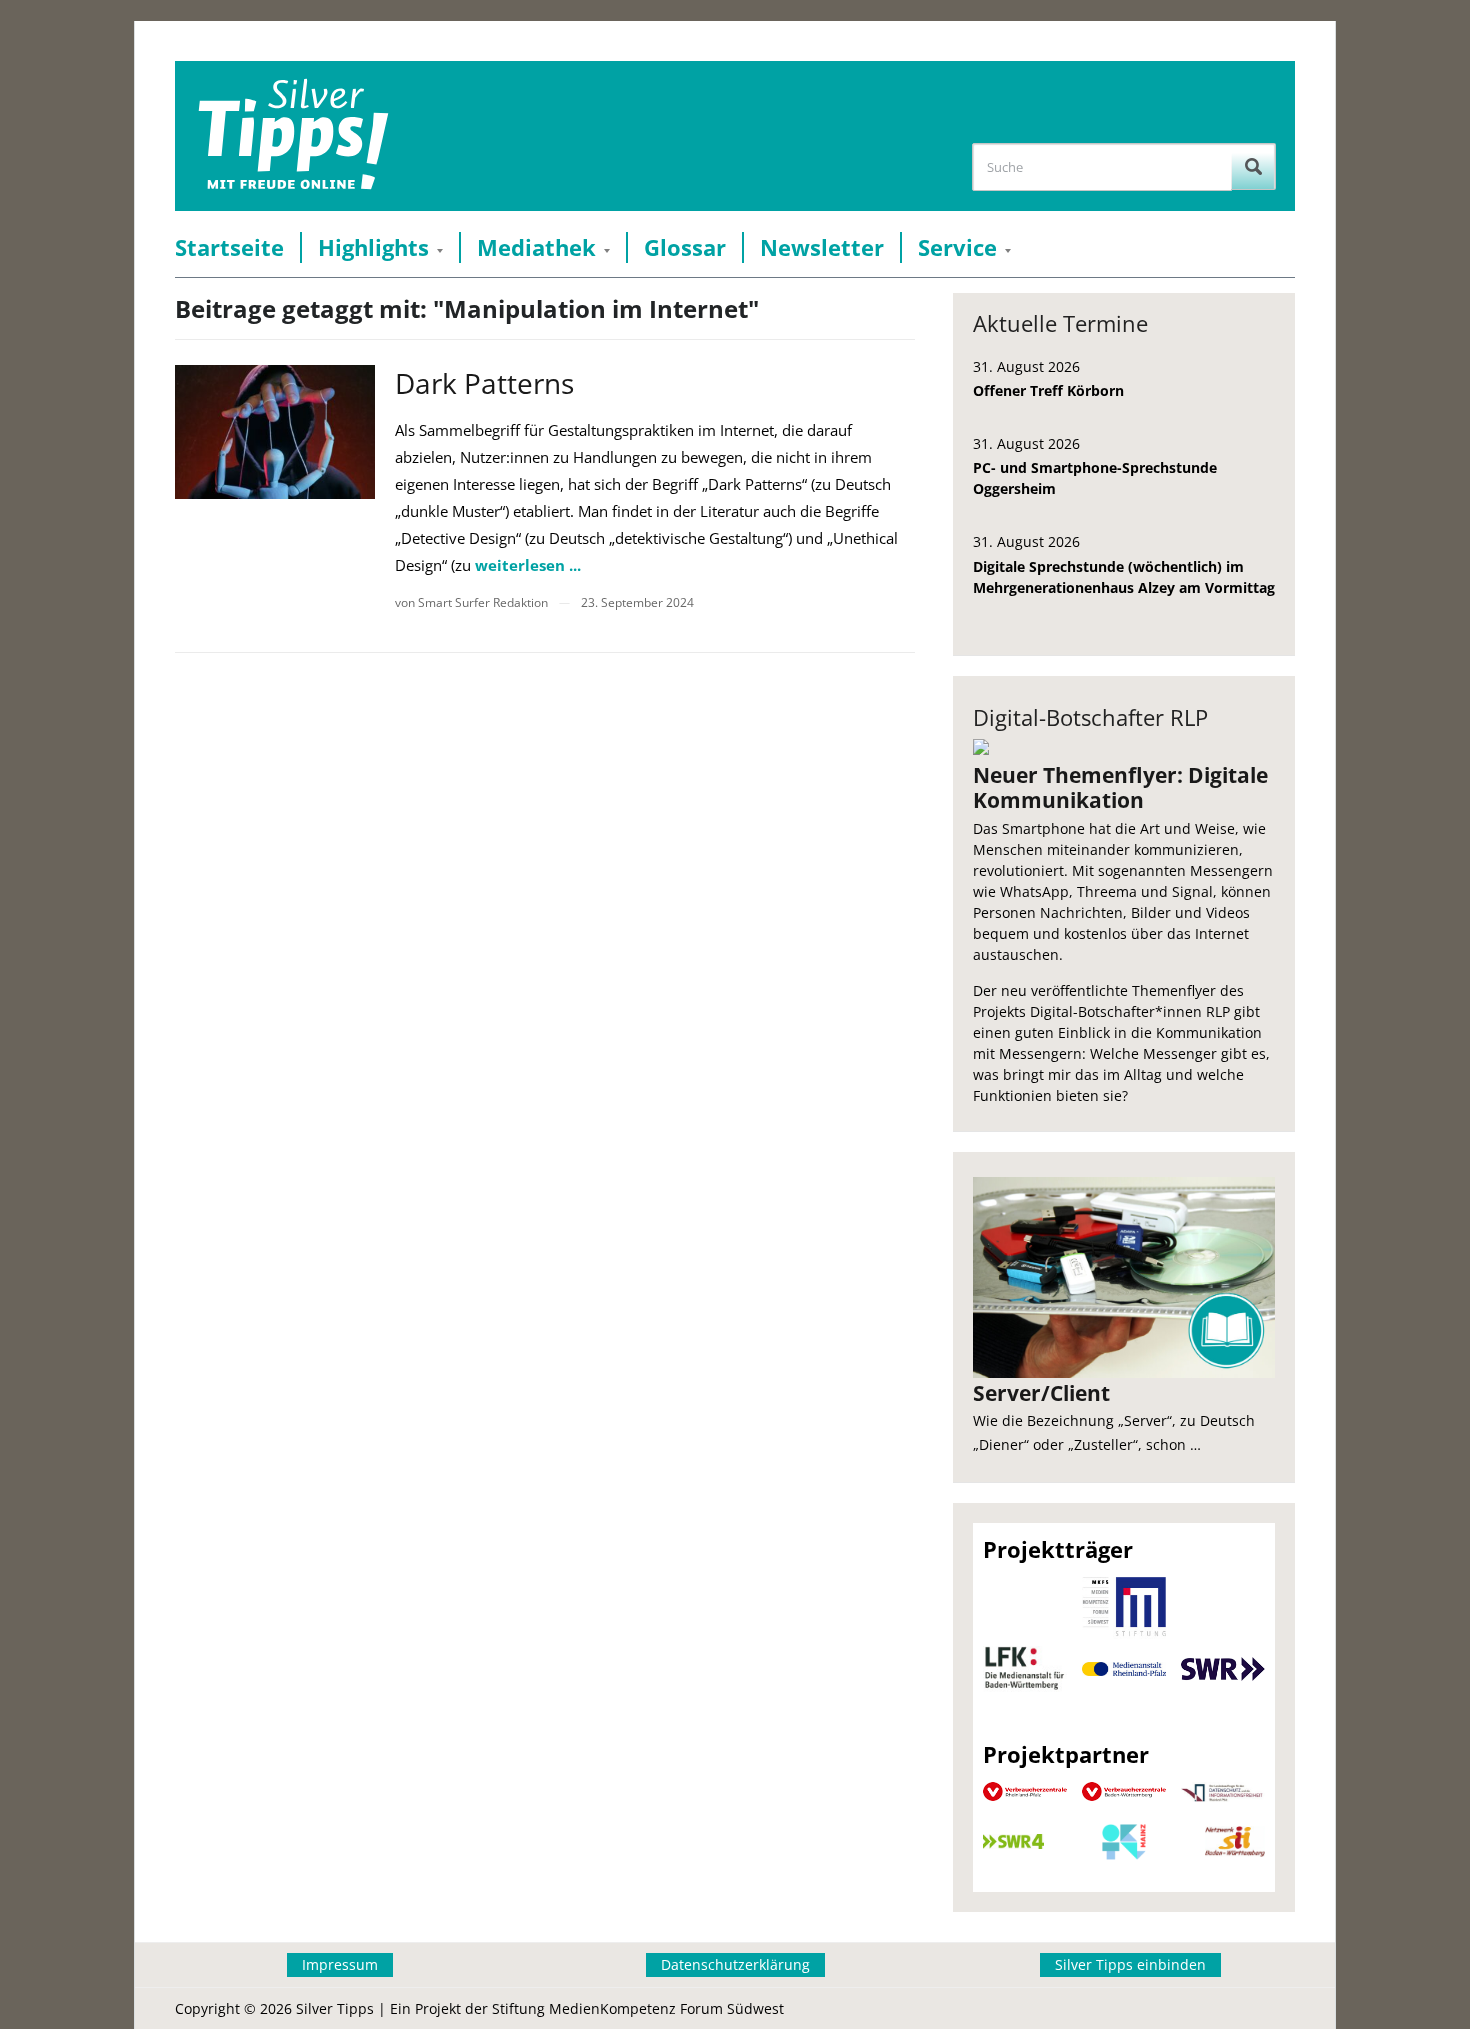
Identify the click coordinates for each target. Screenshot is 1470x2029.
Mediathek (536, 247)
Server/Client (1041, 1393)
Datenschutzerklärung (735, 1964)
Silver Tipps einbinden (1130, 1964)
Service (957, 247)
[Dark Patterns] (275, 431)
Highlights (373, 247)
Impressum (340, 1964)
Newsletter (822, 247)
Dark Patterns (484, 383)
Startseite (229, 247)
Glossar (685, 247)
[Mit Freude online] (293, 136)
